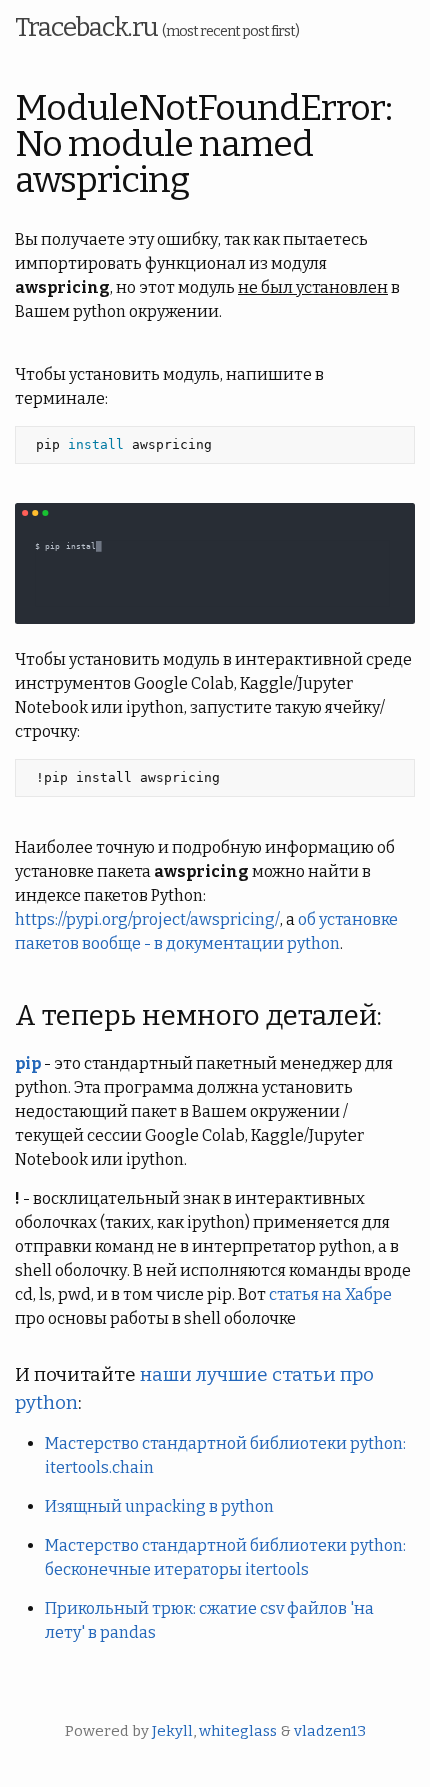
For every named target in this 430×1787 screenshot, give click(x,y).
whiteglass (238, 1731)
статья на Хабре (330, 1294)
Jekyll (172, 1731)
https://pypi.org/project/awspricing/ (147, 919)
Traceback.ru (157, 27)
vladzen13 (330, 1731)
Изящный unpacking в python (159, 1506)
